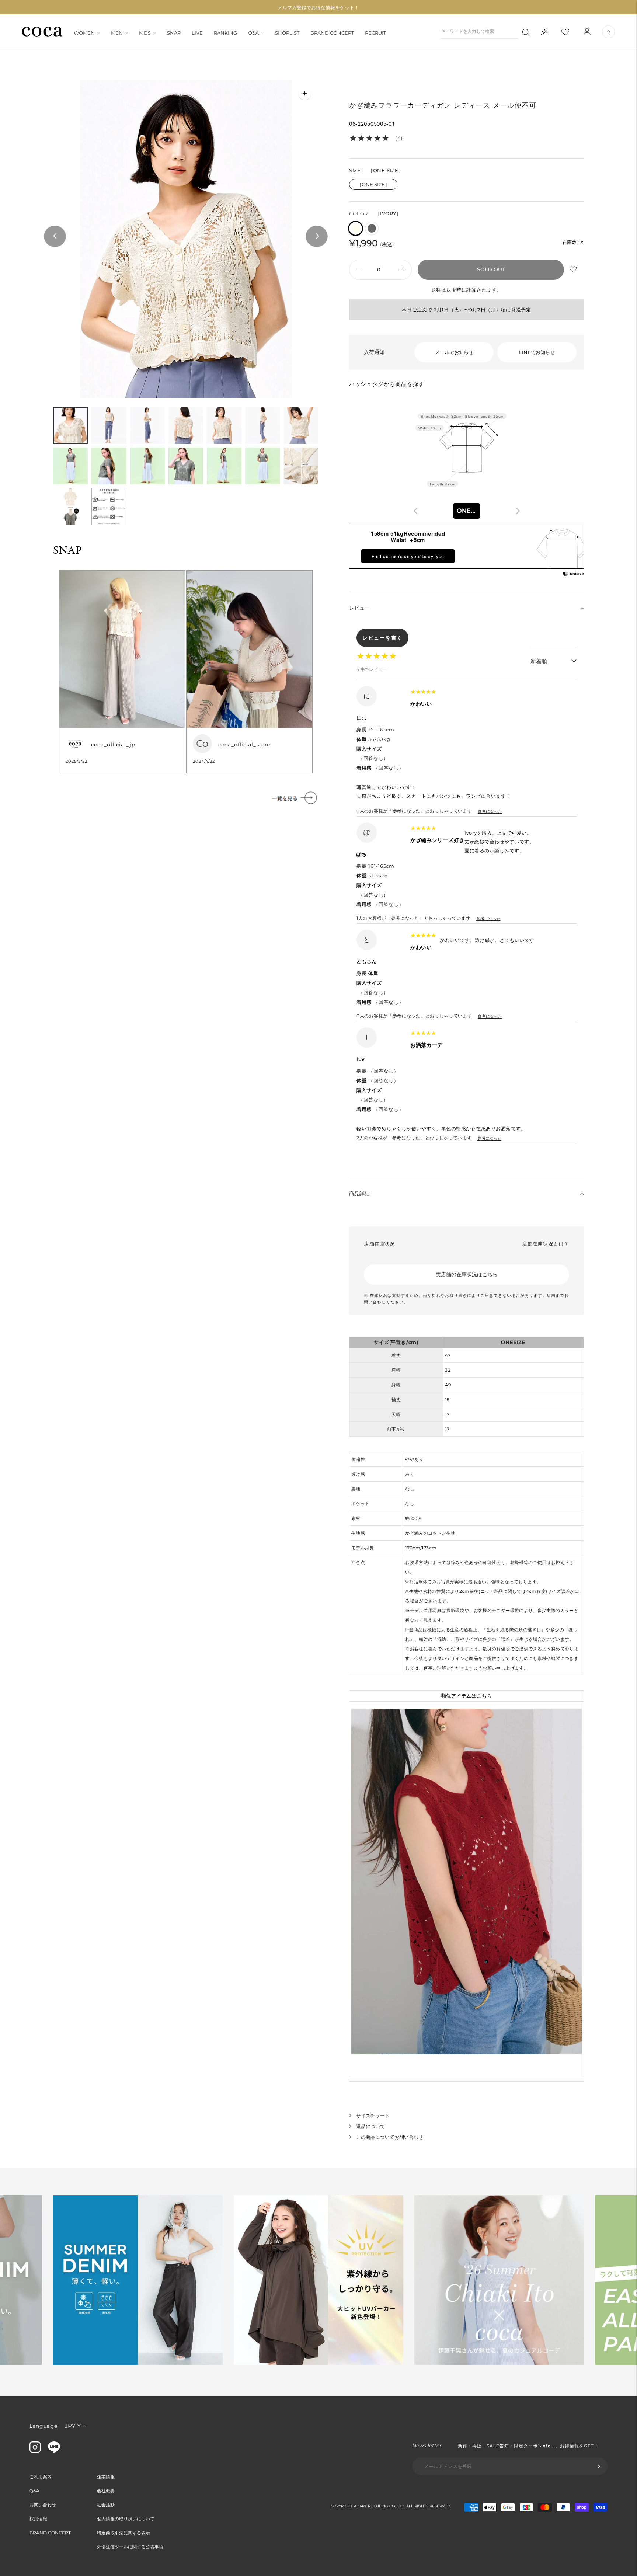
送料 (436, 290)
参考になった (490, 811)
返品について (370, 2126)
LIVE (197, 33)
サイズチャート (373, 2116)
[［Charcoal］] (372, 228)
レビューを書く (382, 638)
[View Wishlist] (572, 32)
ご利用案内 (41, 2477)
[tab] (70, 425)
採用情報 (38, 2519)
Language (43, 2426)
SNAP (174, 33)
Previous (55, 237)
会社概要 (106, 2491)
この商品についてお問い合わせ (390, 2137)
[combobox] (467, 511)
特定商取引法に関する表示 (123, 2533)
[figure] (416, 511)
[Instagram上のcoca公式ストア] (35, 2451)
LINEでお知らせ (537, 352)
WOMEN (84, 33)
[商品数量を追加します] (357, 270)
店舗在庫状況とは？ (546, 1243)
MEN (117, 33)
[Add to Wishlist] (574, 270)
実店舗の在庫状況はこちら (467, 1274)
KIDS (145, 33)
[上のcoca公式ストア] (54, 2451)
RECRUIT (375, 33)
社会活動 (106, 2505)
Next (317, 237)
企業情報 (106, 2477)
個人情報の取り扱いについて (126, 2519)
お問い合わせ (43, 2505)
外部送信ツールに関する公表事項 (130, 2547)
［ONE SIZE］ (373, 184)
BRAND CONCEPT (332, 33)
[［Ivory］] (356, 228)
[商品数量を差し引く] (403, 270)
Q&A (253, 33)
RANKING (225, 33)
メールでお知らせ (454, 352)
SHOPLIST (287, 33)
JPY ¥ (73, 2426)
